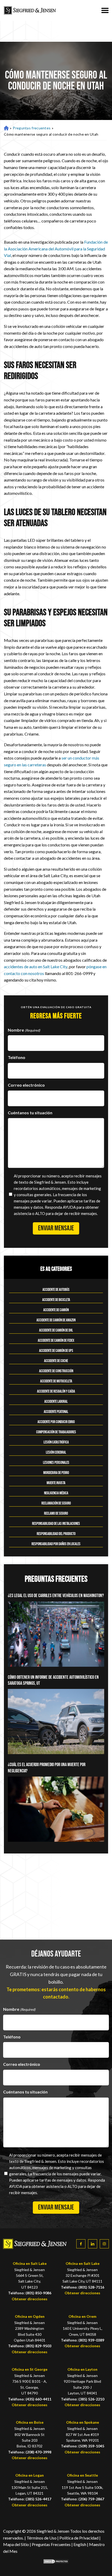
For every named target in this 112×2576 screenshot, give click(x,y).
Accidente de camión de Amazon (56, 1320)
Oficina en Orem (82, 2316)
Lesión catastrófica (56, 1442)
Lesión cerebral (56, 1452)
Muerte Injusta (56, 1483)
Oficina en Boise (30, 2422)
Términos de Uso (42, 2538)
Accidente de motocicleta (56, 1381)
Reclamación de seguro (56, 1503)
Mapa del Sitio (16, 2544)
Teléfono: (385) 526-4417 (30, 2499)
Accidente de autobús (56, 1290)
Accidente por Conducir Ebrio (56, 1422)
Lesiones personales (56, 1463)
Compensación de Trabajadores (56, 1432)
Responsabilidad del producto (56, 1534)
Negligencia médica (56, 1493)
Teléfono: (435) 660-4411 (30, 2399)
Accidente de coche (56, 1361)
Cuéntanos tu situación (30, 1113)
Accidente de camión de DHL (56, 1330)
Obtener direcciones (30, 2299)
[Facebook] (81, 2244)
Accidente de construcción (56, 1371)
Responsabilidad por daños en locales (56, 1544)
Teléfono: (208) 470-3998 (30, 2452)
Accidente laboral (56, 1402)
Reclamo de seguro (56, 1513)
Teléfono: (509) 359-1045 (83, 2446)
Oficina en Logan (30, 2475)
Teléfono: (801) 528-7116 (83, 2287)
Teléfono (17, 1057)
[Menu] (105, 10)
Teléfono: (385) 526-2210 (83, 2399)
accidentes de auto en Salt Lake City (36, 967)
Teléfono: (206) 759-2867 (83, 2499)
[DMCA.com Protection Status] (56, 2562)
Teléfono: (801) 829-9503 (30, 2346)
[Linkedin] (93, 2244)
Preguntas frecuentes (32, 128)
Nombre (24, 1030)
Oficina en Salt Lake (30, 2263)
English (80, 2544)
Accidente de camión (56, 1310)
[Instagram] (104, 2244)
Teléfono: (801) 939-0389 (83, 2340)
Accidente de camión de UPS (56, 1351)
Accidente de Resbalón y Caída (56, 1391)
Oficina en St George (30, 2369)
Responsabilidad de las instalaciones (56, 1524)
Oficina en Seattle (82, 2475)
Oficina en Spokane (83, 2422)
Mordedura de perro (56, 1473)
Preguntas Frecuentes (51, 2544)
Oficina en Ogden (30, 2316)
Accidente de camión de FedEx (56, 1341)
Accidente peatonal (56, 1412)
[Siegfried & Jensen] (30, 10)
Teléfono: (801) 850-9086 (30, 2293)
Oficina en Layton (82, 2369)
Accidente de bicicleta (56, 1300)
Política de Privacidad (79, 2538)
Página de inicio (6, 128)
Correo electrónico (26, 1085)
